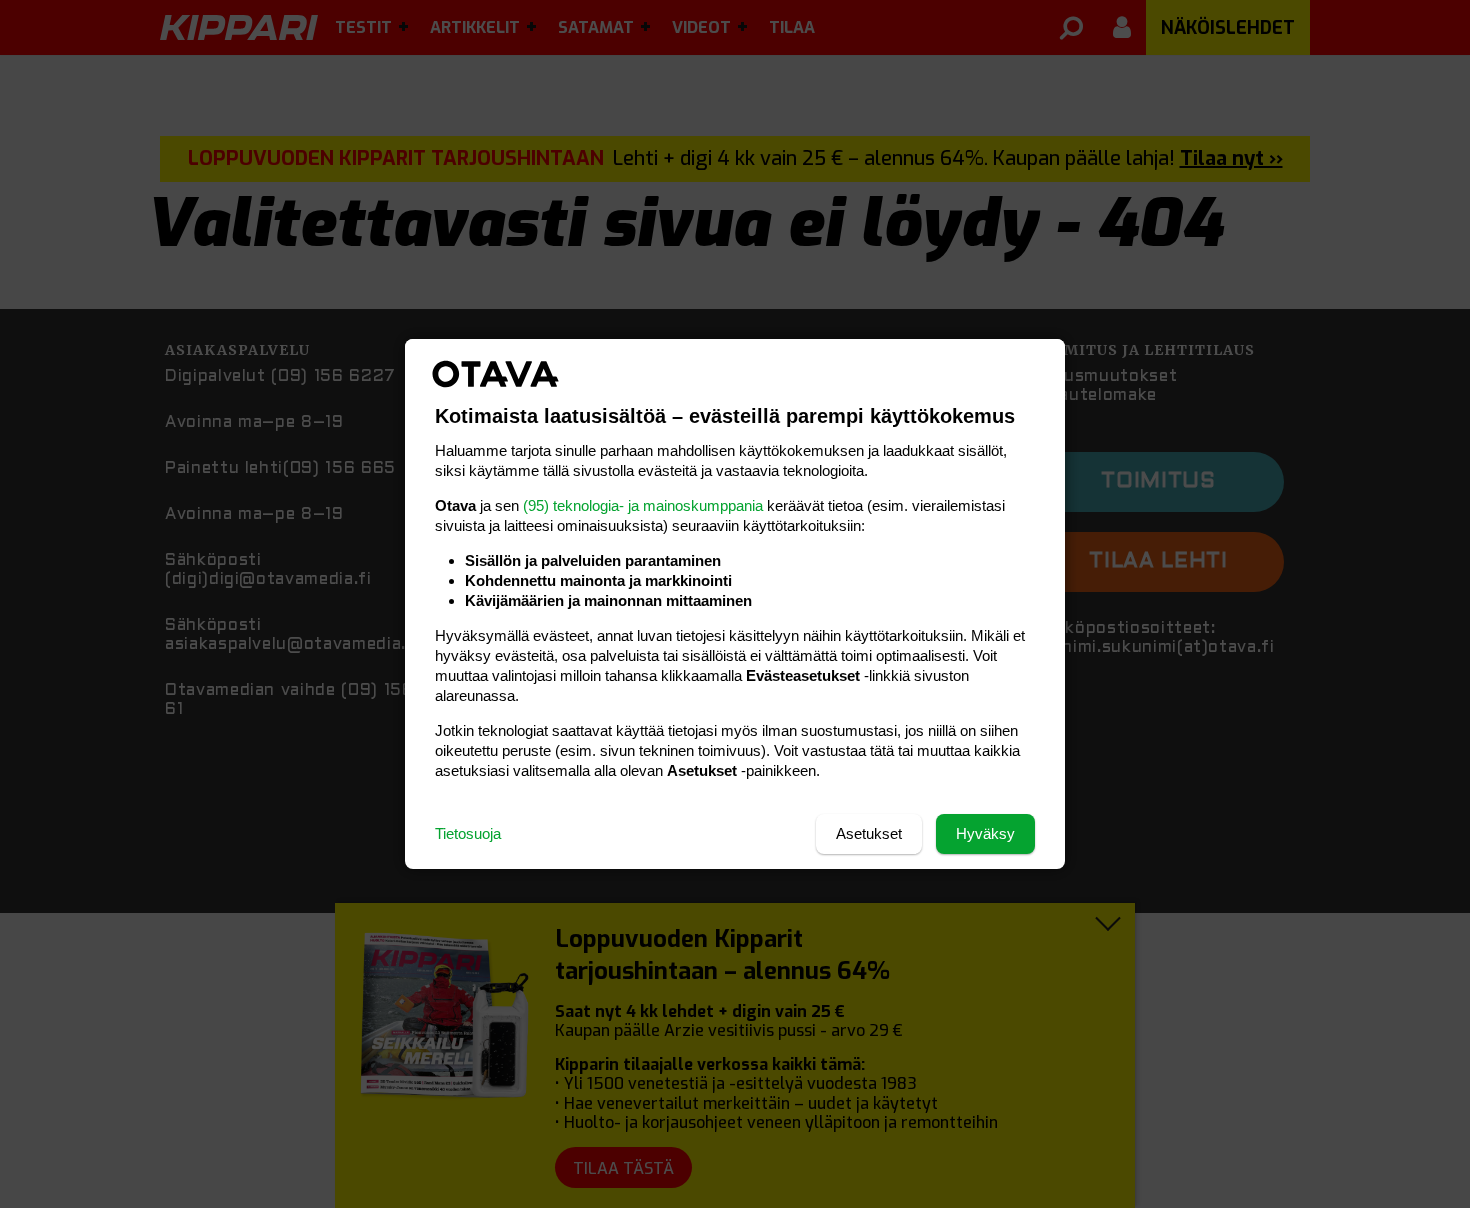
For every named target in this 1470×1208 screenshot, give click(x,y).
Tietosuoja (468, 833)
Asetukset (869, 833)
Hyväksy (985, 833)
